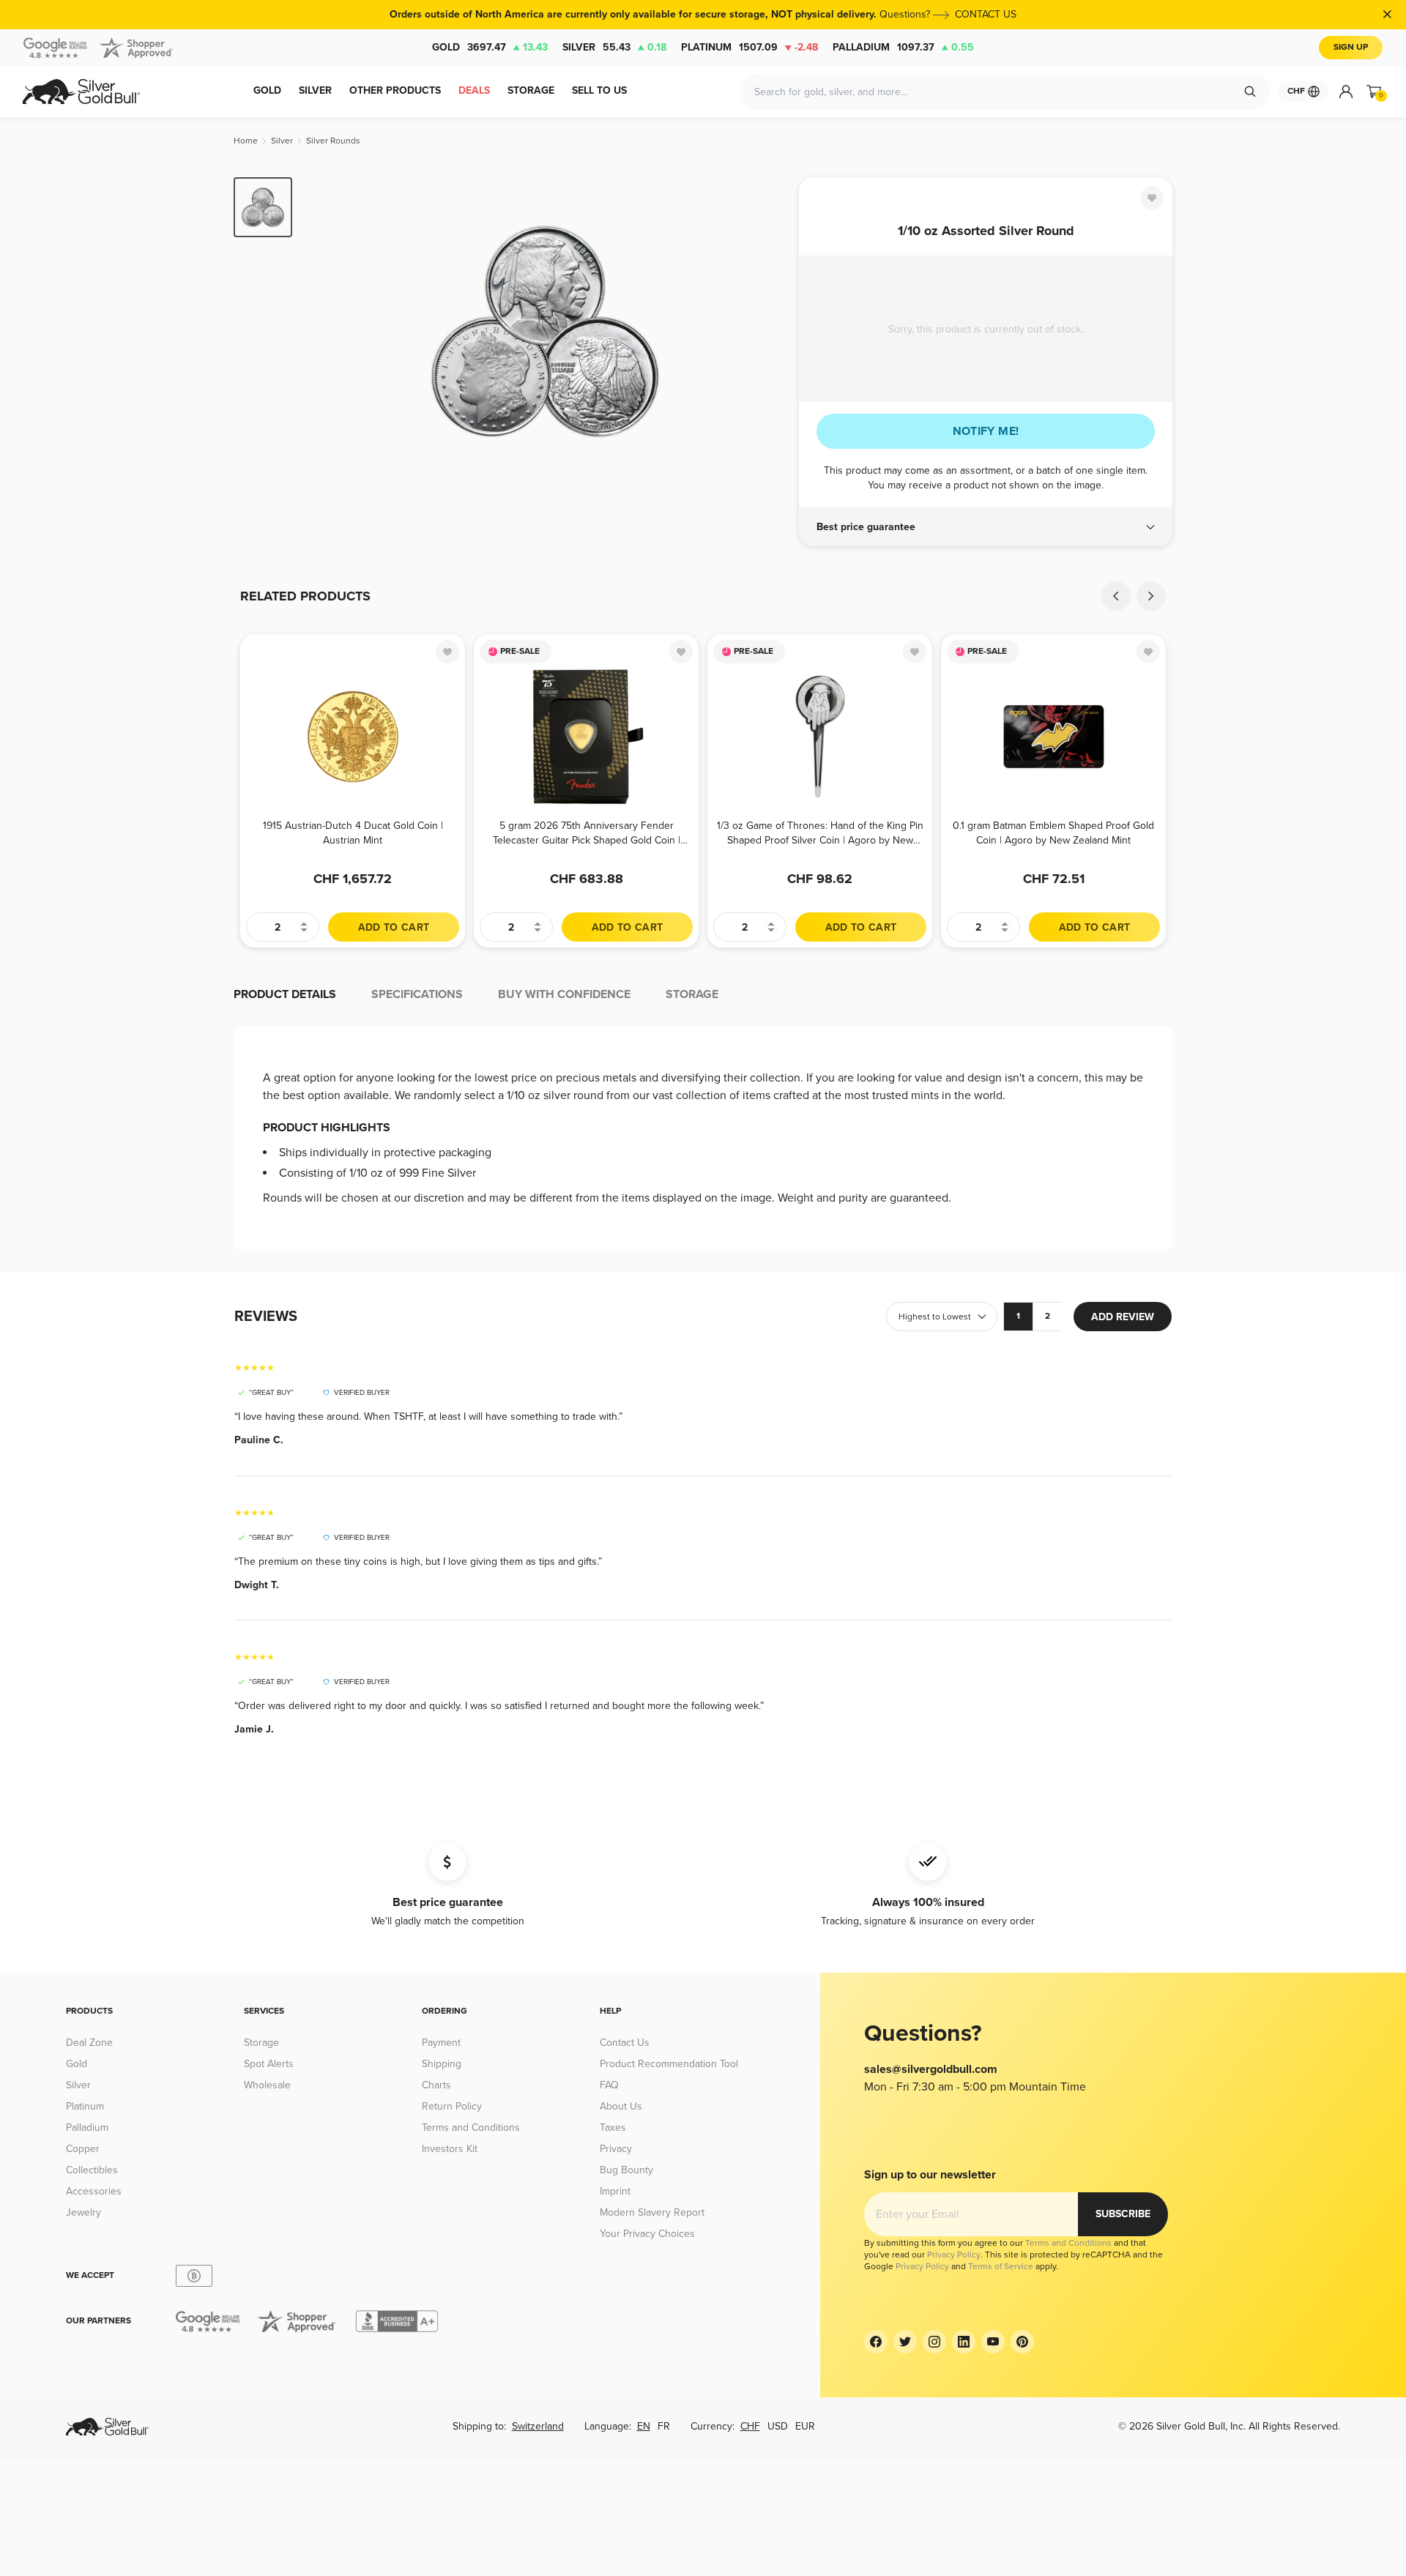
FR (664, 2426)
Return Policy (452, 2106)
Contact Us (625, 2043)
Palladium (903, 47)
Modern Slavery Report (652, 2212)
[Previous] (326, 331)
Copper (83, 2149)
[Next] (765, 331)
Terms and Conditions (471, 2128)
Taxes (613, 2128)
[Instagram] (934, 2342)
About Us (621, 2106)
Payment (441, 2043)
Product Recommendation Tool (669, 2064)
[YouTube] (993, 2342)
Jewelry (83, 2212)
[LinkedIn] (964, 2342)
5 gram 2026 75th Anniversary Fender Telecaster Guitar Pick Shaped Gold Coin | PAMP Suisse (587, 833)
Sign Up (1351, 47)
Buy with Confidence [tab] (564, 994)
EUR (805, 2426)
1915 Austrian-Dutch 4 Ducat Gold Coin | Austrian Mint (353, 833)
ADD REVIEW (1123, 1317)
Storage (261, 2043)
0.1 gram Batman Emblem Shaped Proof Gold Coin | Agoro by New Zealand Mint (1053, 833)
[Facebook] (876, 2342)
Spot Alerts (269, 2064)
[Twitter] (905, 2342)
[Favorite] (1152, 198)
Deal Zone (89, 2043)
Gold (490, 47)
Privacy (616, 2149)
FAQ (609, 2085)
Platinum (750, 47)
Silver (614, 47)
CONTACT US (986, 14)
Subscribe (1123, 2214)
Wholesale (267, 2085)
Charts (436, 2085)
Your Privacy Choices (647, 2234)
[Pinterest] (1022, 2342)
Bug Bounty (626, 2170)
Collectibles (92, 2170)
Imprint (615, 2191)
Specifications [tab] (417, 994)
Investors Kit (450, 2149)
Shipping (442, 2064)
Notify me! (986, 431)
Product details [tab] (285, 994)
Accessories (94, 2191)
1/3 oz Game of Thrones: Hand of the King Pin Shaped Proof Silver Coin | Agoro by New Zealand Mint (820, 833)
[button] (986, 527)
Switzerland (538, 2426)
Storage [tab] (692, 994)
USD (778, 2426)
